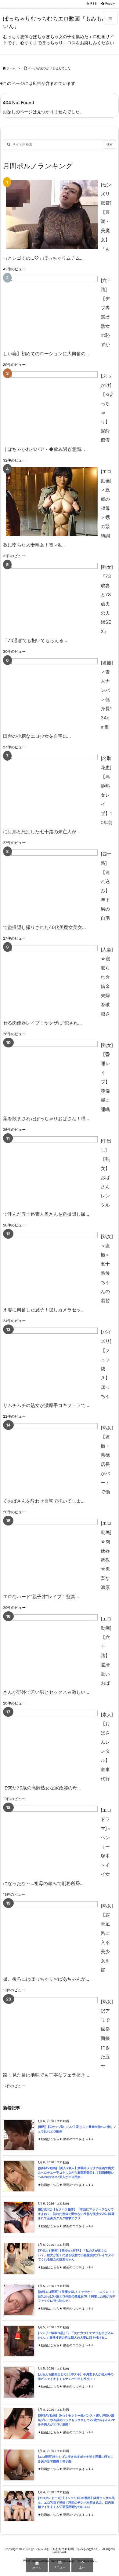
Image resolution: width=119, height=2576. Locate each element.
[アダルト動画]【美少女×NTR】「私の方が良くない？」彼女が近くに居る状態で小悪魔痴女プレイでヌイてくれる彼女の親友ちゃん (76, 2255)
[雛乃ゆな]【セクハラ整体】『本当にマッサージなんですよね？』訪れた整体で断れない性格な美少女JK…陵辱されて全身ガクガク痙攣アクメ (76, 2214)
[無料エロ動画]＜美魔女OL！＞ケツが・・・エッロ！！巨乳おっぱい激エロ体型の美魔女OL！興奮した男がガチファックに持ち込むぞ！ (77, 2296)
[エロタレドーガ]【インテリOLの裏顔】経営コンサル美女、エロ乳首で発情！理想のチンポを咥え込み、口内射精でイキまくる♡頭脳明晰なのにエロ (76, 2502)
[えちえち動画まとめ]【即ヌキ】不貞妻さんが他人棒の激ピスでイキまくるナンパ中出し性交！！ (76, 2377)
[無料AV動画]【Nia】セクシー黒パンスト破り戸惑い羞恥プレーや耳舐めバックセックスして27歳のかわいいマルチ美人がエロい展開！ (76, 2420)
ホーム (11, 68)
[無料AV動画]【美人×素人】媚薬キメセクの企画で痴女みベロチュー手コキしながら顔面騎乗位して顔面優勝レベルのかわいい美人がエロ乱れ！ (76, 2172)
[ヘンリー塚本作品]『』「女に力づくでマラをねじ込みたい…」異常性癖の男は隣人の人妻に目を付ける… (76, 2335)
